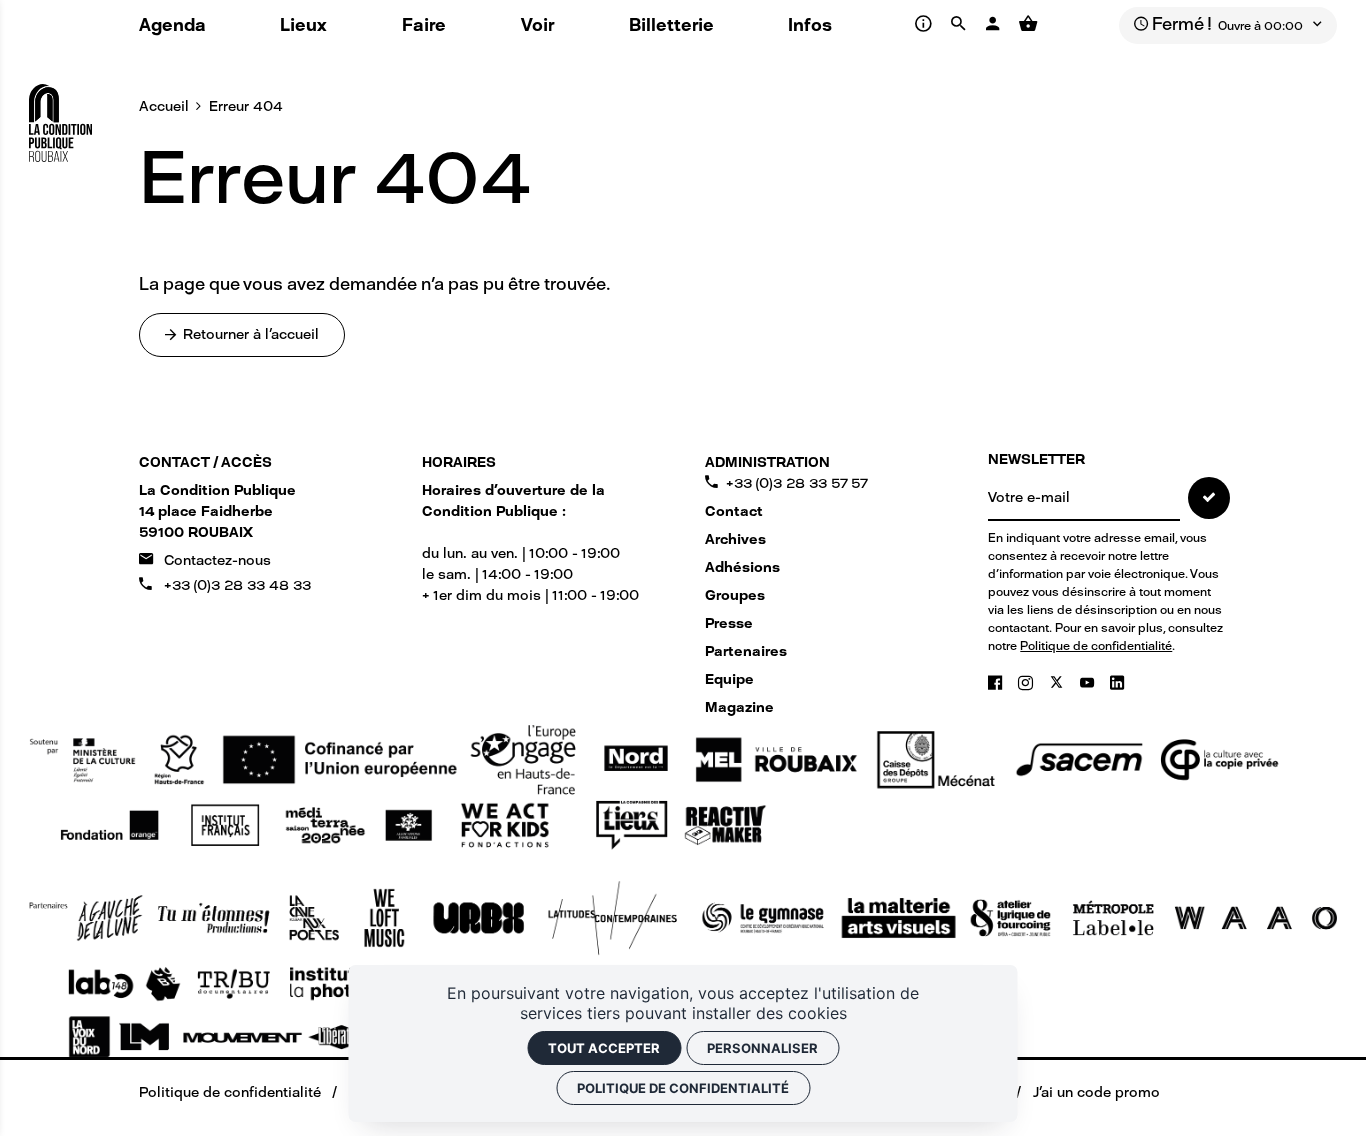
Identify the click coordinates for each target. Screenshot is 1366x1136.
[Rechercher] (961, 24)
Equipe (729, 679)
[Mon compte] (995, 24)
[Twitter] (1059, 683)
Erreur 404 (246, 106)
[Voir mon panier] (1027, 24)
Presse (729, 623)
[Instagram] (1027, 683)
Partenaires (746, 651)
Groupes (735, 595)
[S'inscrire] (1209, 498)
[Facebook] (997, 683)
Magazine (739, 707)
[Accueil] (60, 116)
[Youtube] (1089, 683)
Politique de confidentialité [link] (683, 1088)
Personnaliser (762, 1048)
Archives (735, 539)
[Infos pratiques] (925, 24)
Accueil (164, 106)
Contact (734, 511)
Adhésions (742, 567)
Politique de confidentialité (1096, 646)
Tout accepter (604, 1048)
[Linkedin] (1117, 683)
